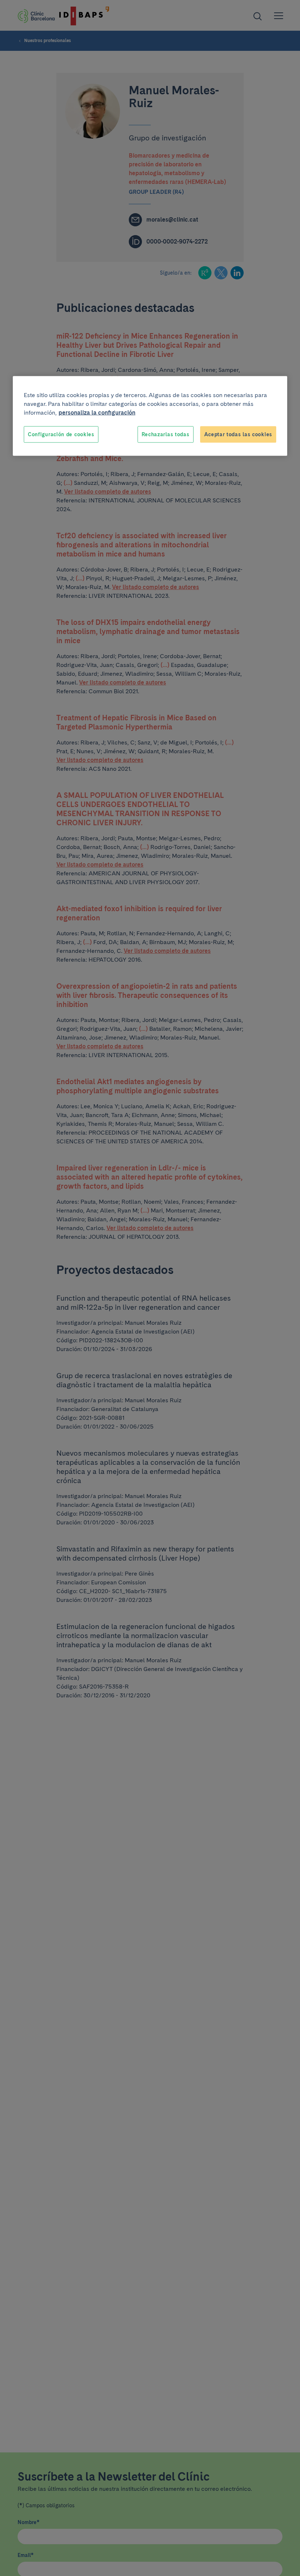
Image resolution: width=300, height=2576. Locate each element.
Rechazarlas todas (166, 434)
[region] (150, 416)
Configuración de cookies (61, 434)
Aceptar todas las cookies (238, 434)
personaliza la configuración (97, 412)
